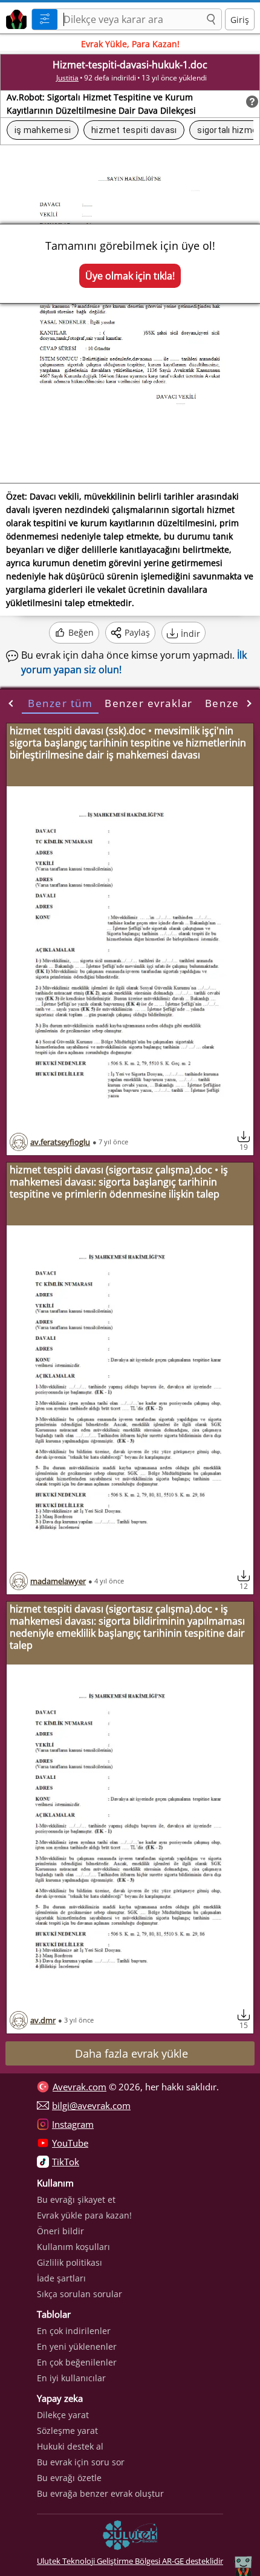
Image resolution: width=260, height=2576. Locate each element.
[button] (211, 20)
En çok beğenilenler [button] (77, 2362)
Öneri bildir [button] (60, 2231)
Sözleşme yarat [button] (67, 2431)
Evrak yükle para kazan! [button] (84, 2215)
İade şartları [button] (61, 2278)
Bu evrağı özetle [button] (69, 2478)
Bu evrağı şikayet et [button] (76, 2199)
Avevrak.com (80, 2087)
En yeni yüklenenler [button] (77, 2346)
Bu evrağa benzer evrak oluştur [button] (100, 2493)
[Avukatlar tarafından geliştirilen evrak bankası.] (14, 18)
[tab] (60, 703)
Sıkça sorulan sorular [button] (80, 2294)
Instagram (73, 2124)
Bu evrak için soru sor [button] (81, 2462)
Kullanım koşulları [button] (73, 2247)
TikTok (66, 2162)
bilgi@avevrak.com (91, 2105)
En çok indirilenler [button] (74, 2331)
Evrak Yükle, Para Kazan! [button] (130, 44)
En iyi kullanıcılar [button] (71, 2378)
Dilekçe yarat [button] (63, 2415)
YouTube (70, 2143)
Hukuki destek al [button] (70, 2446)
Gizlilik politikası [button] (70, 2262)
